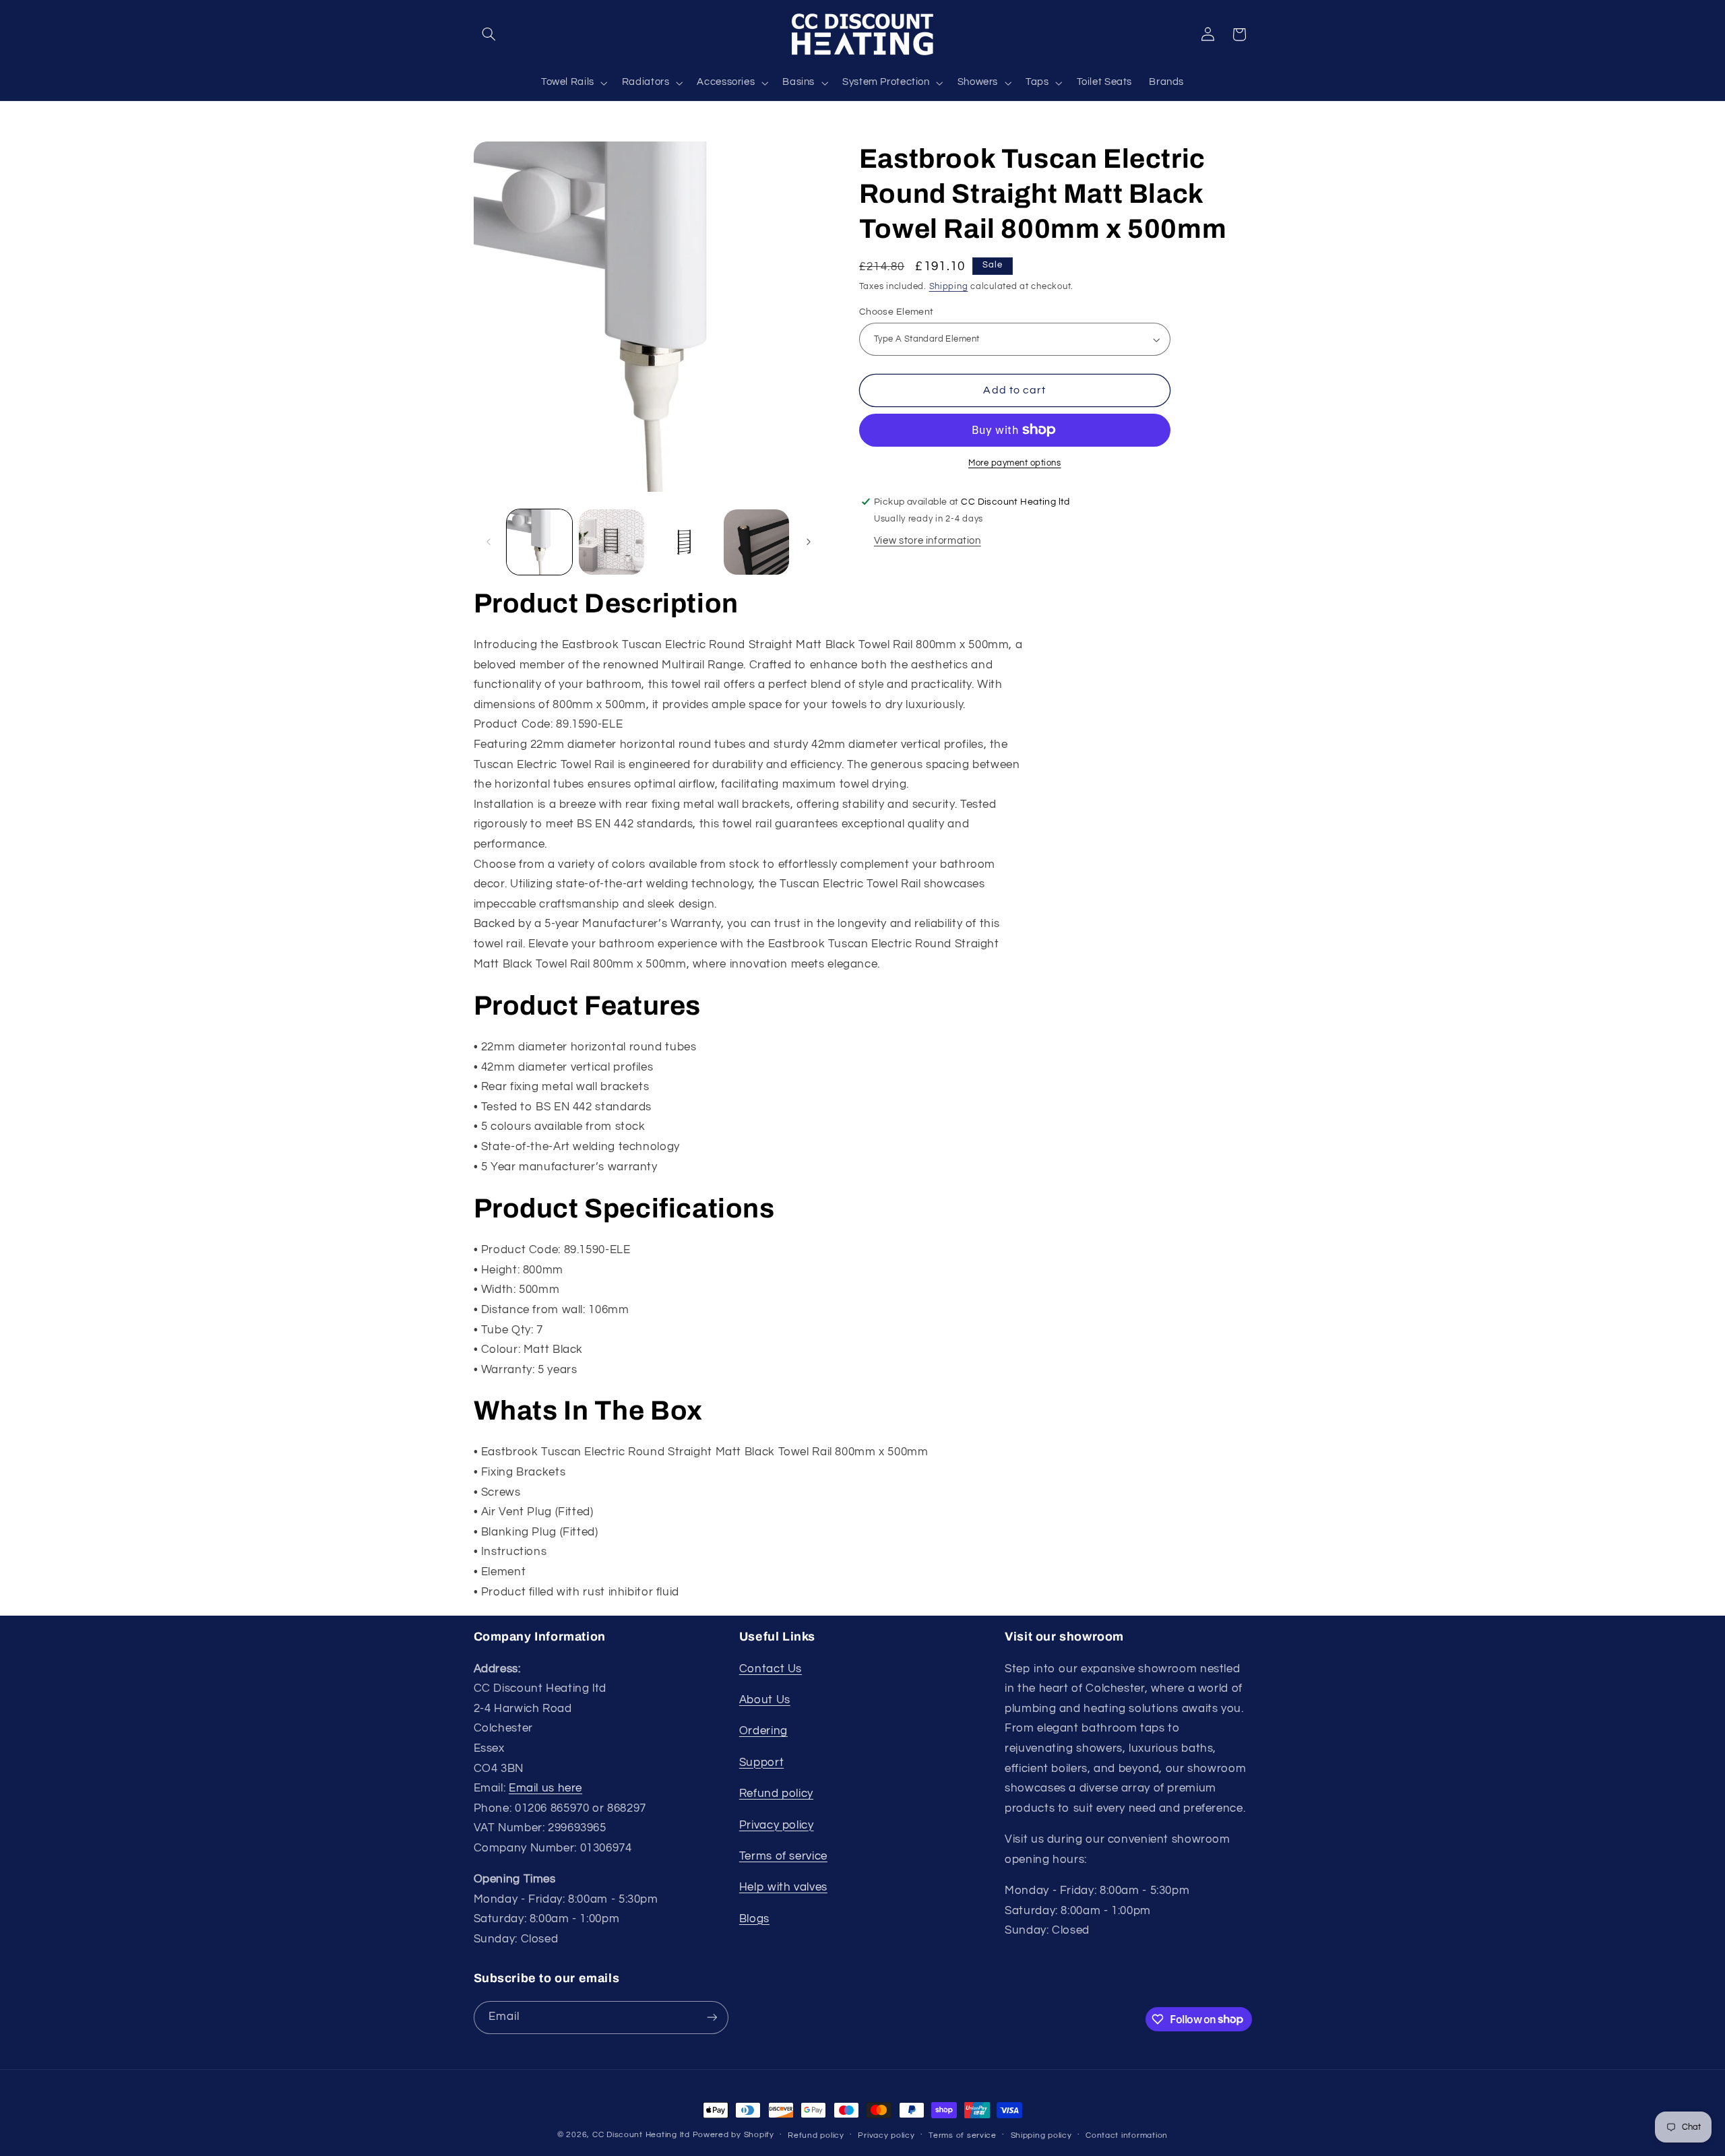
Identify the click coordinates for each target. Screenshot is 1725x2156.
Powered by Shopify (733, 2135)
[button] (489, 34)
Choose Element (897, 312)
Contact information (1127, 2135)
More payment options (1015, 463)
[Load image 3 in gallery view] (684, 542)
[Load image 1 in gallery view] (539, 542)
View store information (928, 541)
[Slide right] (809, 542)
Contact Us (771, 1669)
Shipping (949, 287)
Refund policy (776, 1794)
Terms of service (783, 1856)
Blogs (754, 1919)
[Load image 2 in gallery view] (611, 542)
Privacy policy (777, 1825)
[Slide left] (489, 542)
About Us (765, 1700)
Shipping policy (1041, 2135)
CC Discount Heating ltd (641, 2135)
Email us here (545, 1788)
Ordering (763, 1731)
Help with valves (783, 1887)
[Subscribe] (712, 2018)
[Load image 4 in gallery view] (756, 542)
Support (761, 1763)
